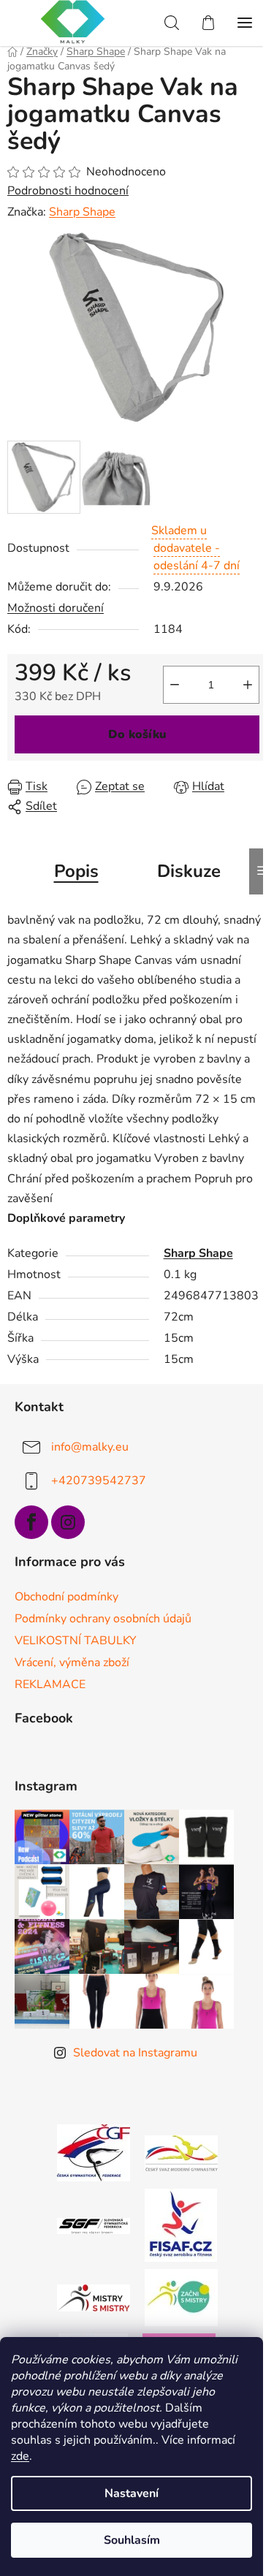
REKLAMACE (50, 1684)
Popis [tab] (76, 871)
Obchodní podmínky (66, 1597)
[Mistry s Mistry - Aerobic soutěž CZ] (94, 2297)
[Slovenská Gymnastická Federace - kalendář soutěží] (94, 2225)
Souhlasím (132, 2540)
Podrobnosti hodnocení (68, 191)
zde (20, 2456)
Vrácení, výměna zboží (72, 1663)
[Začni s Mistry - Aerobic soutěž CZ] (181, 2297)
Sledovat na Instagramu (135, 2053)
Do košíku (137, 734)
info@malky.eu (90, 1447)
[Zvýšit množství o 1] (248, 685)
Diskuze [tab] (189, 871)
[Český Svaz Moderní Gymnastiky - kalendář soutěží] (181, 2152)
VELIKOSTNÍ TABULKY (76, 1641)
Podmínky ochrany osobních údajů (103, 1619)
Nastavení (132, 2493)
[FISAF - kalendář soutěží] (181, 2224)
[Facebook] (31, 1522)
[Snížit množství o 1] (175, 685)
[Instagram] (68, 1522)
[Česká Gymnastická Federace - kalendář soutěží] (94, 2152)
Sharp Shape (82, 212)
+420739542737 (99, 1481)
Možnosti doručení (56, 608)
